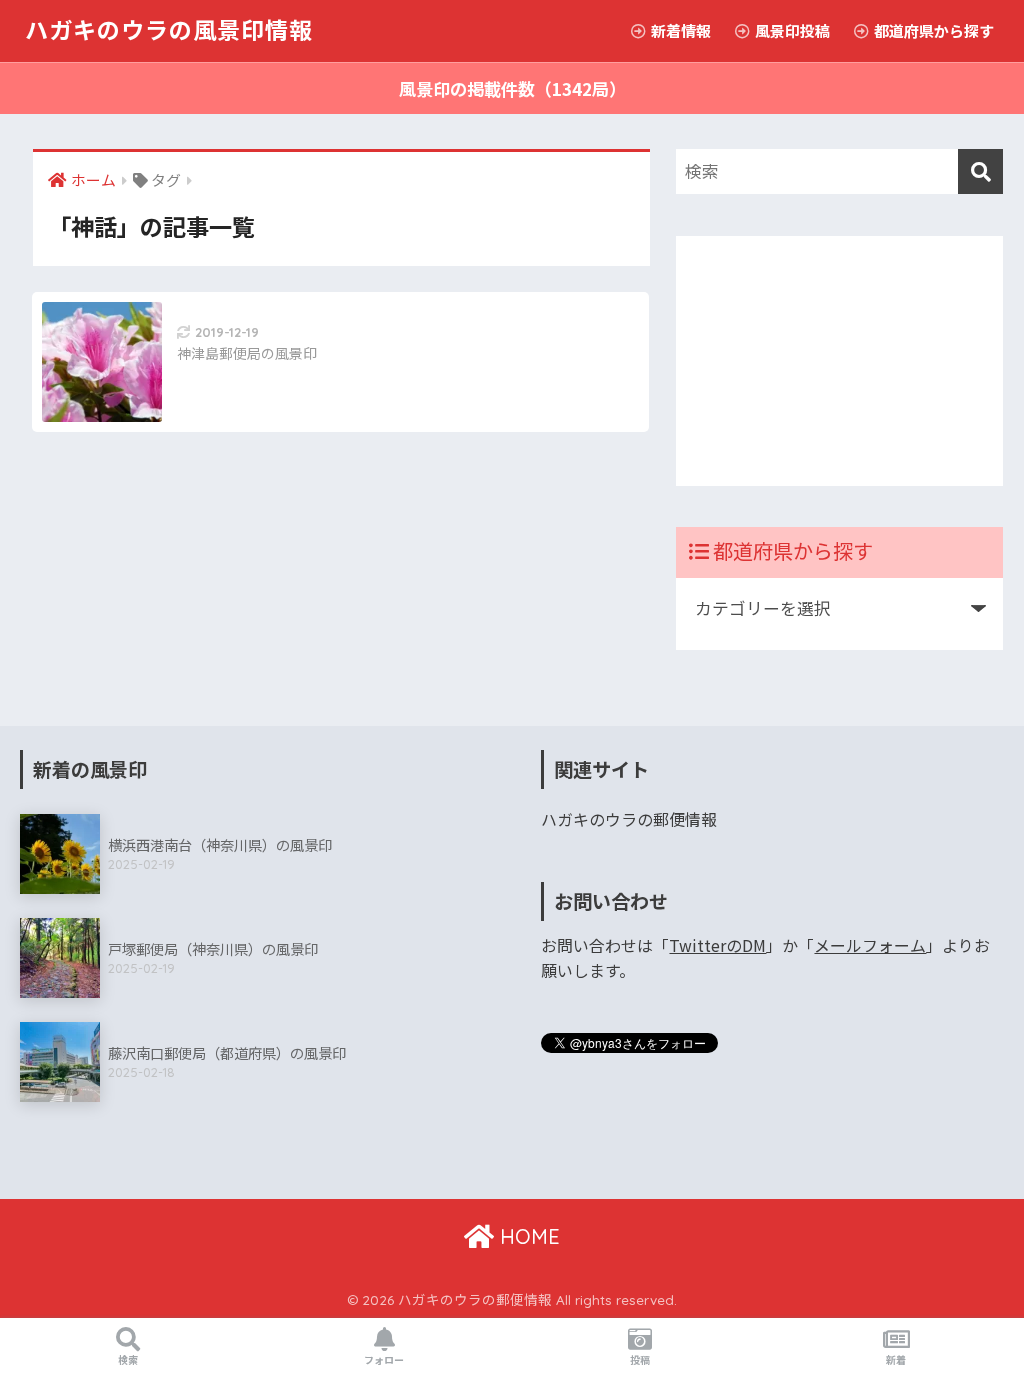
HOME (527, 1236)
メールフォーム (870, 945)
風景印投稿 (791, 30)
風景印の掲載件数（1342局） (512, 88)
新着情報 (679, 30)
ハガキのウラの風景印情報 (169, 30)
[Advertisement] (840, 361)
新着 (896, 1359)
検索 (128, 1359)
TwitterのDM (717, 945)
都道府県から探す (932, 30)
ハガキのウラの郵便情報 (629, 819)
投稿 (640, 1359)
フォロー (384, 1359)
